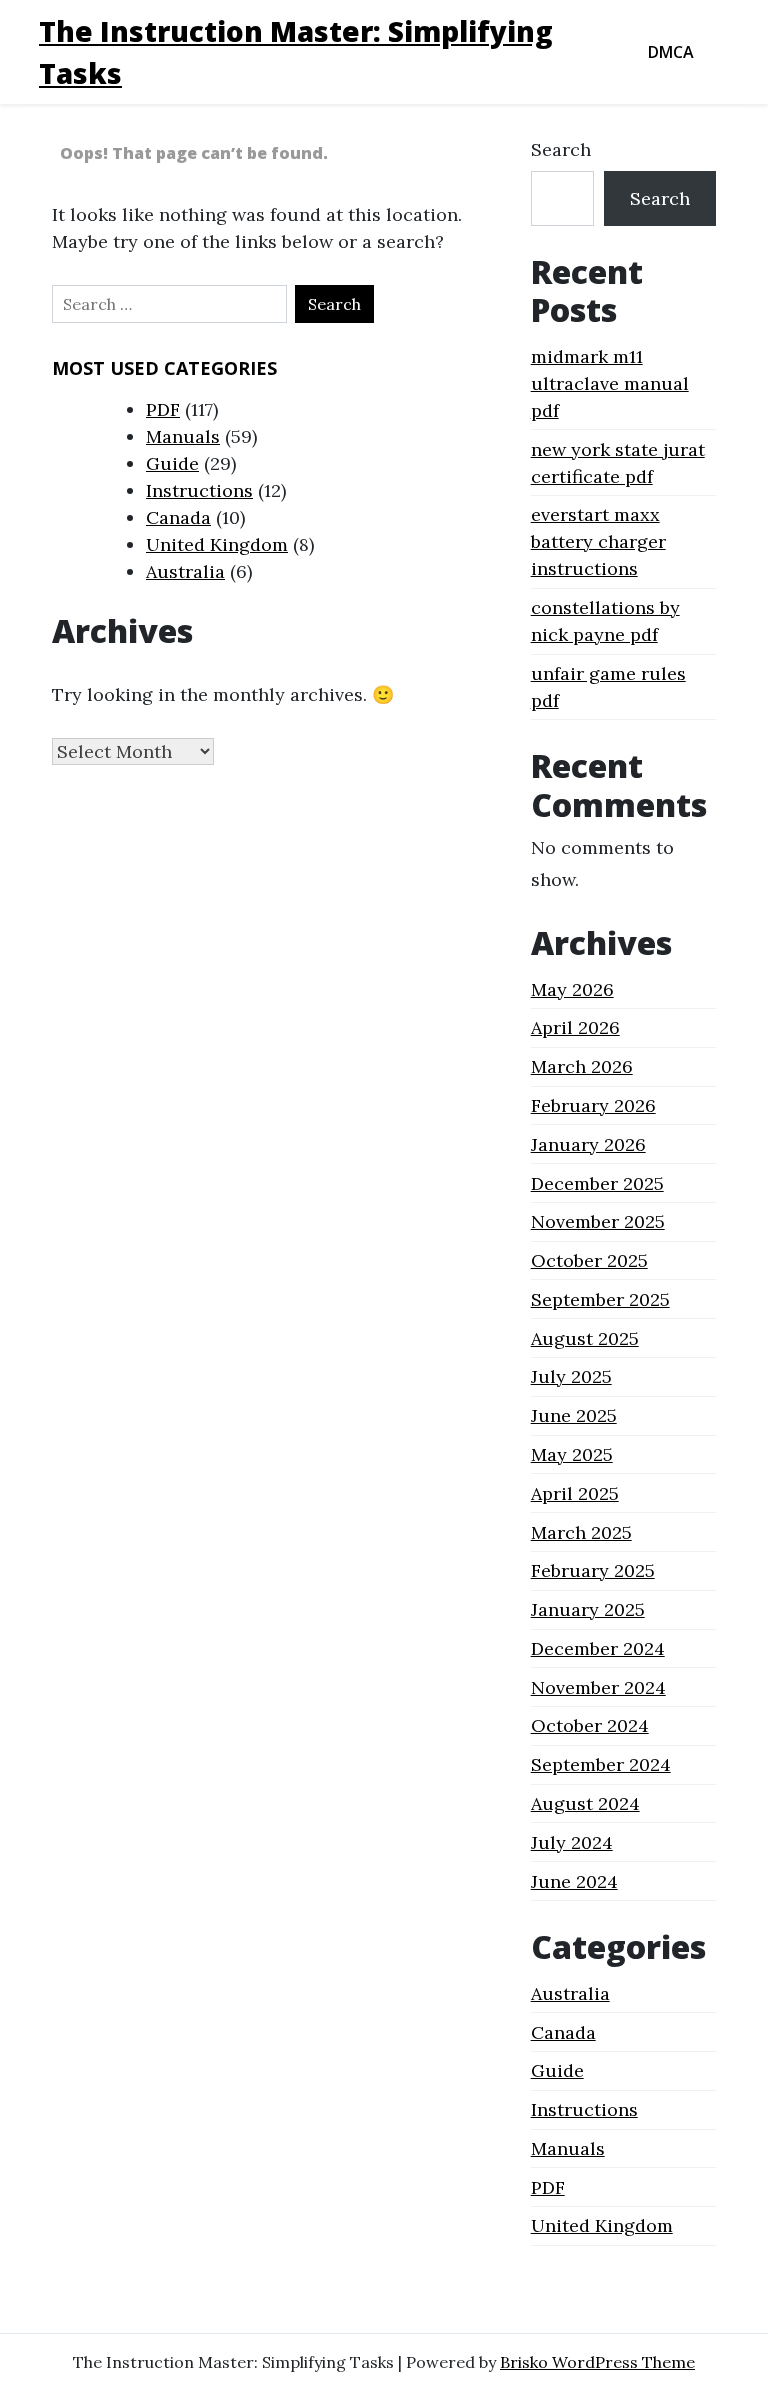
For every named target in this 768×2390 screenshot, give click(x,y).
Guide (172, 463)
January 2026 (588, 1144)
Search (561, 149)
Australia (185, 571)
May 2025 (572, 1454)
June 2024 (574, 1881)
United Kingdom (217, 544)
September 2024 (601, 1764)
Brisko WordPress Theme (597, 2362)
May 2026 (572, 989)
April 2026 (575, 1027)
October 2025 (589, 1260)
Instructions (199, 490)
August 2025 (585, 1338)
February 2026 (593, 1105)
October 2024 (590, 1725)
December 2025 (597, 1183)
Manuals (183, 436)
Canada (178, 517)
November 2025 (598, 1221)
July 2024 (572, 1842)
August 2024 (585, 1803)
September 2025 (600, 1299)
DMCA (671, 52)
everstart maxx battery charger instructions (598, 541)
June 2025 (574, 1415)
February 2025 (593, 1570)
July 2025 (571, 1376)
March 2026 (582, 1066)
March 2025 (581, 1532)
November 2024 (598, 1687)
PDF (163, 409)
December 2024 (598, 1648)
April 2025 (575, 1493)
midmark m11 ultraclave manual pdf (610, 383)
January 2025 (588, 1609)
